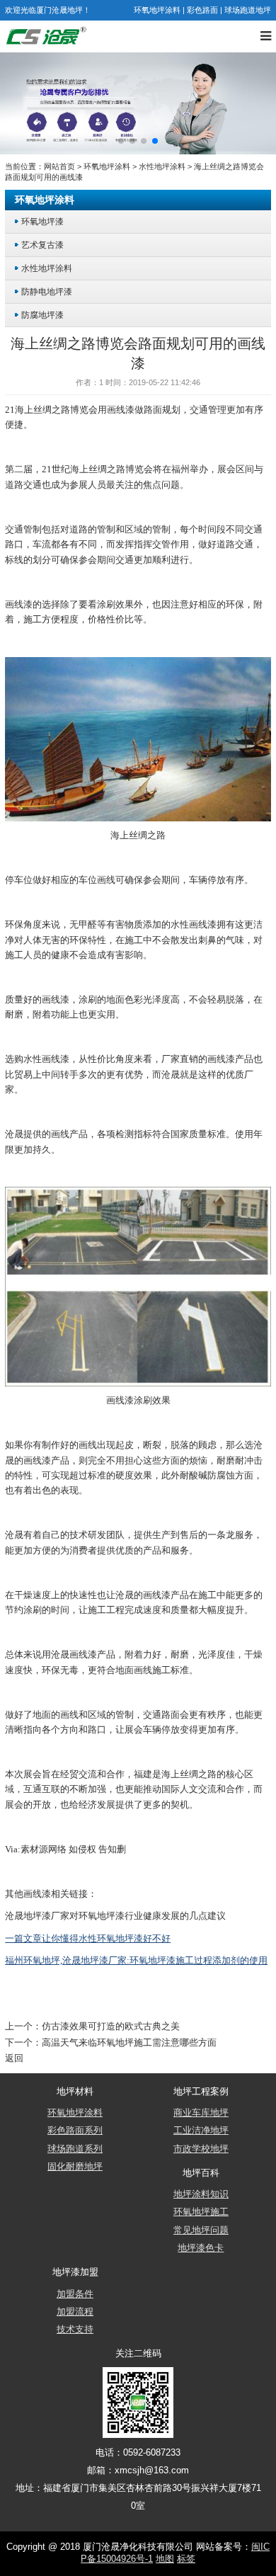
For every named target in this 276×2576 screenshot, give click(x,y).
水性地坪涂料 (162, 166)
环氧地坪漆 (42, 221)
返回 (14, 2058)
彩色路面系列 (75, 2131)
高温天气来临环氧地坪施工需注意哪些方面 (129, 2043)
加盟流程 (75, 2312)
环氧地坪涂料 (157, 10)
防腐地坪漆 (42, 315)
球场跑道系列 (75, 2149)
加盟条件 (75, 2294)
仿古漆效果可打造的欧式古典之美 (111, 2027)
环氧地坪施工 (201, 2212)
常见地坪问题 (201, 2230)
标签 (186, 2559)
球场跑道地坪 (248, 10)
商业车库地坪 (201, 2113)
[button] (121, 141)
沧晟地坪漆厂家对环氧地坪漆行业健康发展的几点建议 (115, 1916)
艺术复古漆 (42, 245)
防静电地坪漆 (47, 291)
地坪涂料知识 (201, 2194)
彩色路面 (202, 10)
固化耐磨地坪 (75, 2167)
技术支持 (75, 2330)
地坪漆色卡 (201, 2248)
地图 (165, 2559)
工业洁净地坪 (201, 2131)
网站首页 (59, 166)
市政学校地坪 (201, 2149)
